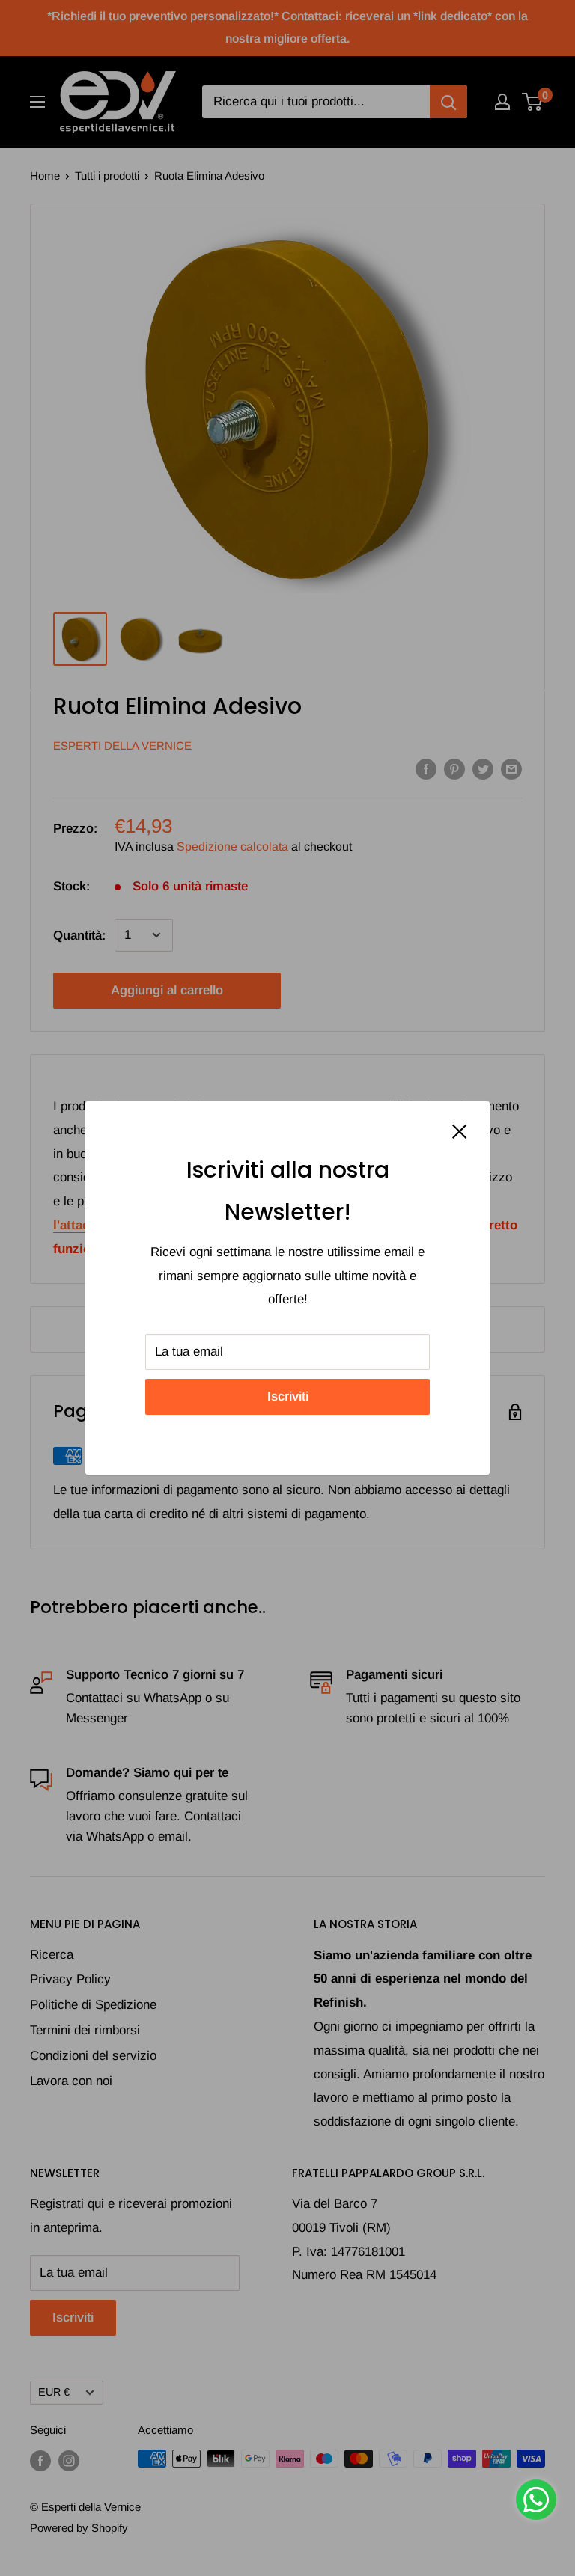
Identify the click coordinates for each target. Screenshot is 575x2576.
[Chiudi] (460, 1131)
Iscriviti (288, 1396)
